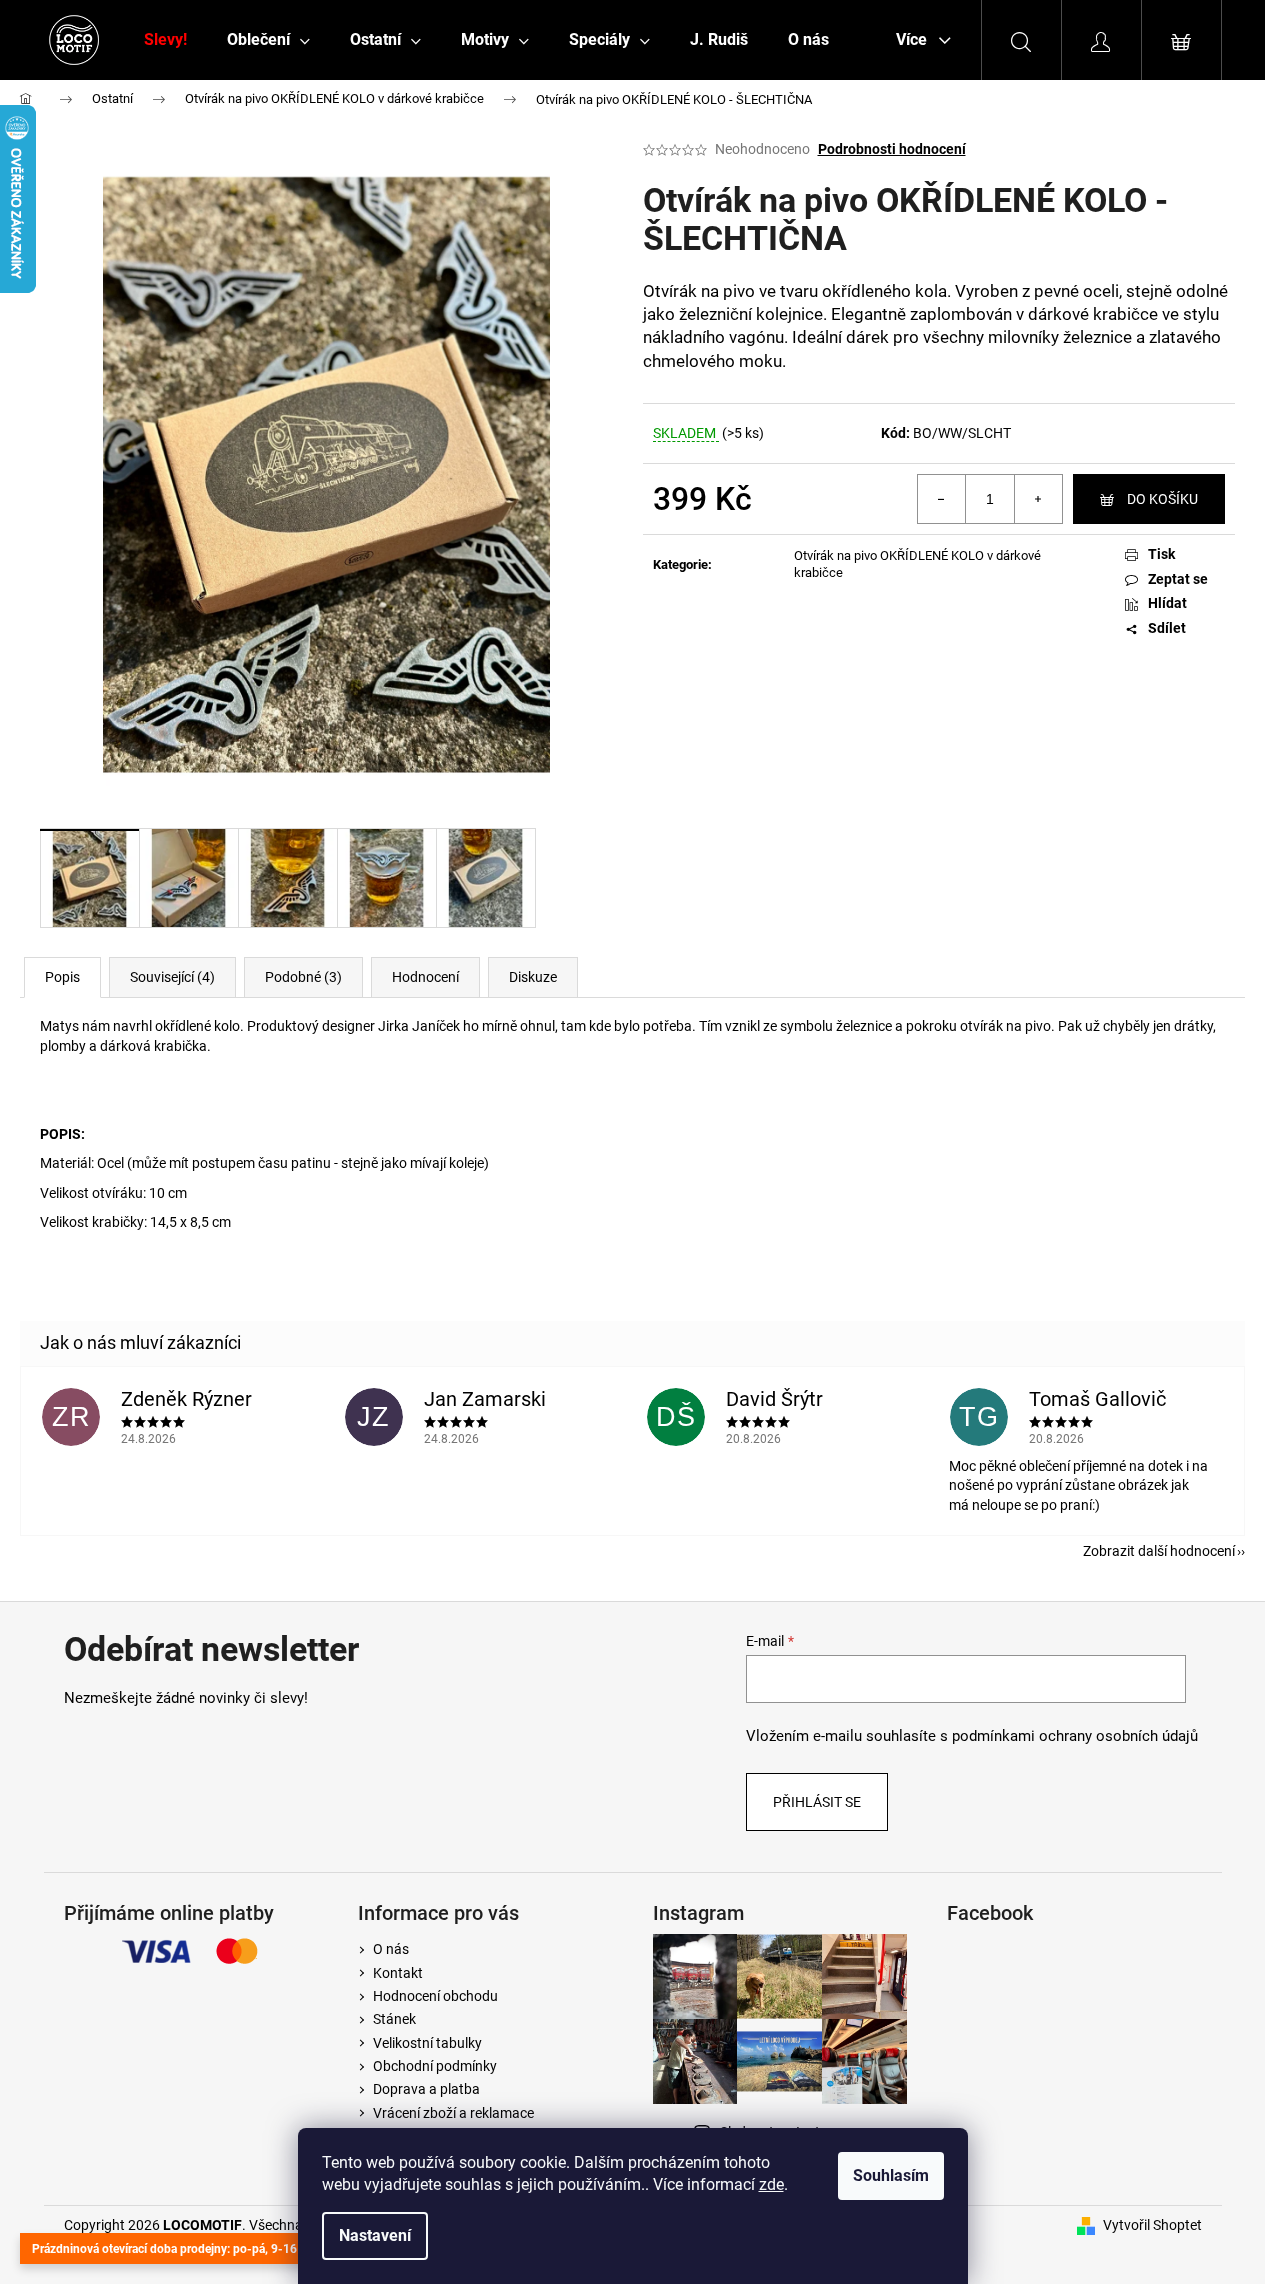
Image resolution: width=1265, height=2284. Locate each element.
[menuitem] (165, 40)
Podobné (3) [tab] (303, 977)
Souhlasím (891, 2175)
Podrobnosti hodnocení (892, 149)
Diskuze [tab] (533, 977)
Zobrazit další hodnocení (1159, 1551)
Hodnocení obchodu (435, 1996)
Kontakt (398, 1973)
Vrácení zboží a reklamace (453, 2113)
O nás (391, 1949)
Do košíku (1162, 499)
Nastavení (375, 2235)
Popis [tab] (62, 977)
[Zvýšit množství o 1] (1038, 499)
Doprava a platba (426, 2089)
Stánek (394, 2019)
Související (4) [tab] (172, 977)
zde (771, 2184)
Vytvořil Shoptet (1152, 2225)
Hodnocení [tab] (425, 977)
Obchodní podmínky (435, 2066)
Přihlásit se (817, 1802)
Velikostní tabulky (427, 2043)
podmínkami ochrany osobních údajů (1075, 1736)
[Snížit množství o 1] (942, 499)
